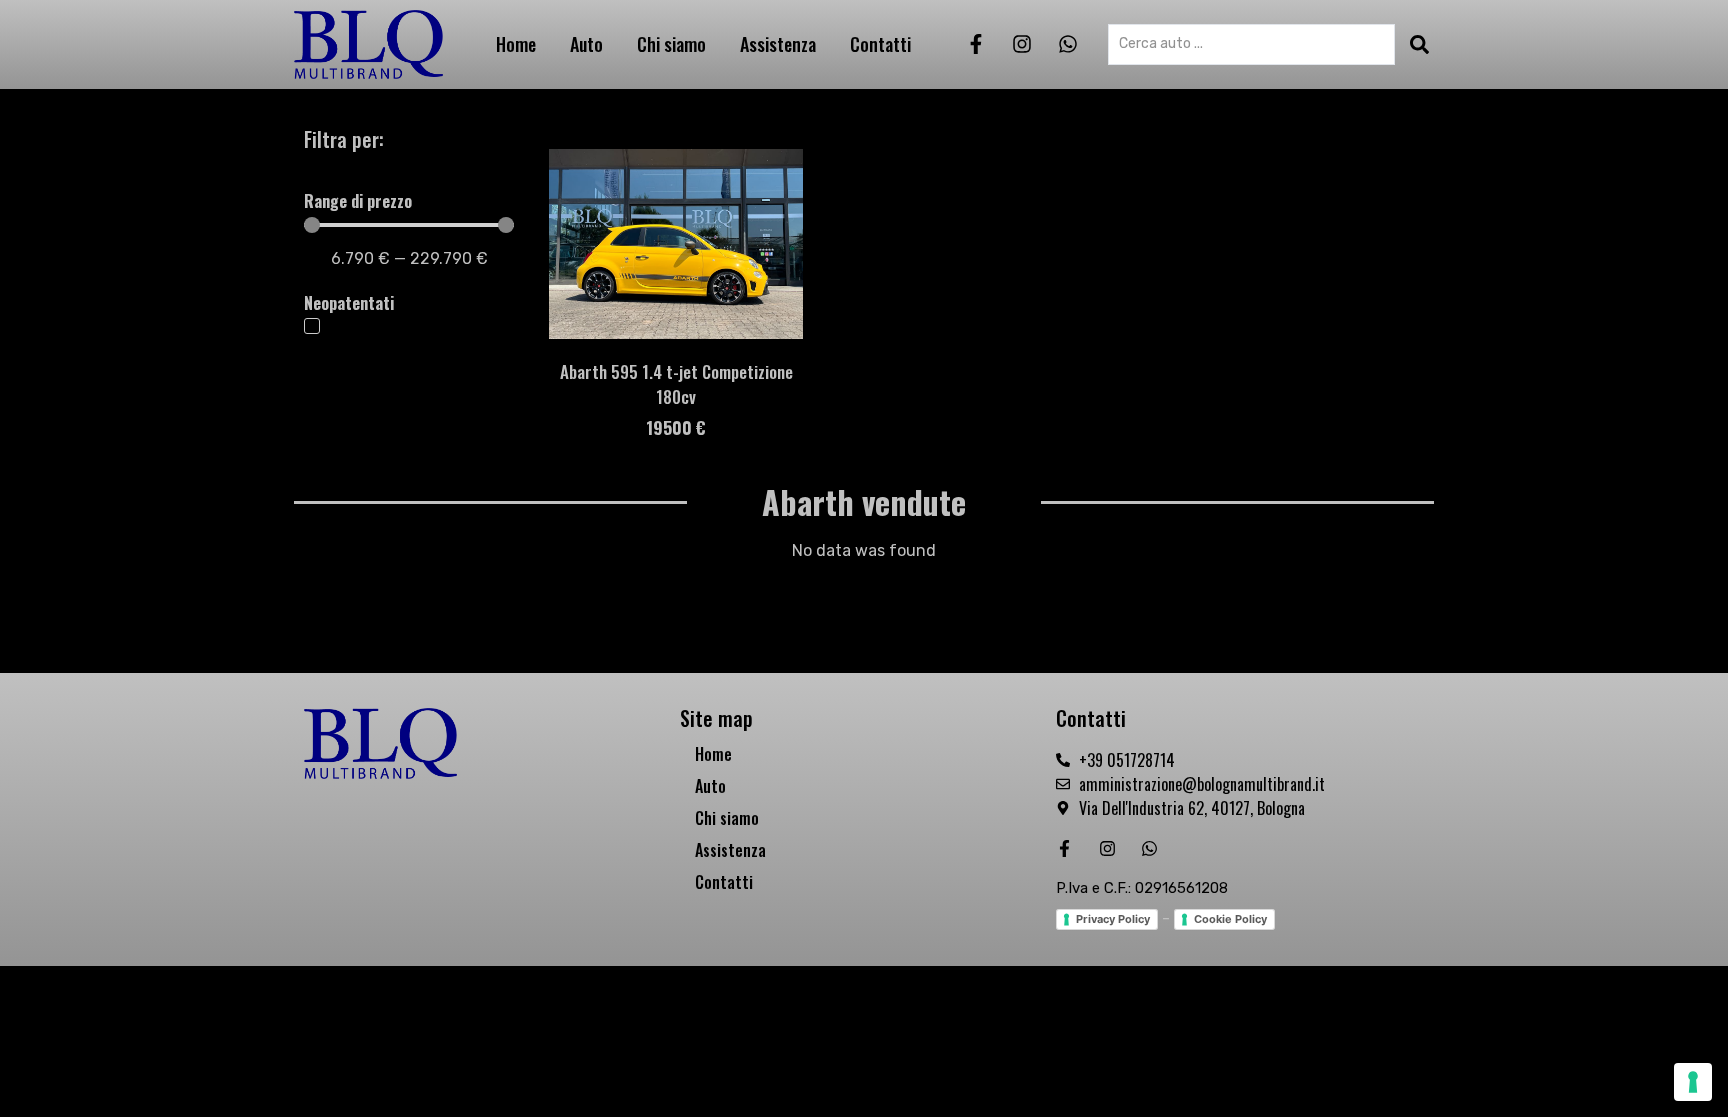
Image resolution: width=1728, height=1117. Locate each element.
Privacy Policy (1113, 919)
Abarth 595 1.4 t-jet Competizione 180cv (676, 384)
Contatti (880, 44)
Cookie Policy (1230, 919)
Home (516, 44)
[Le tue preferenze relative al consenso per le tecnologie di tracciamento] (1693, 1082)
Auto (586, 44)
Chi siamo (671, 44)
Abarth (808, 501)
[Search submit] (1419, 44)
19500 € (676, 427)
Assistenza (778, 44)
